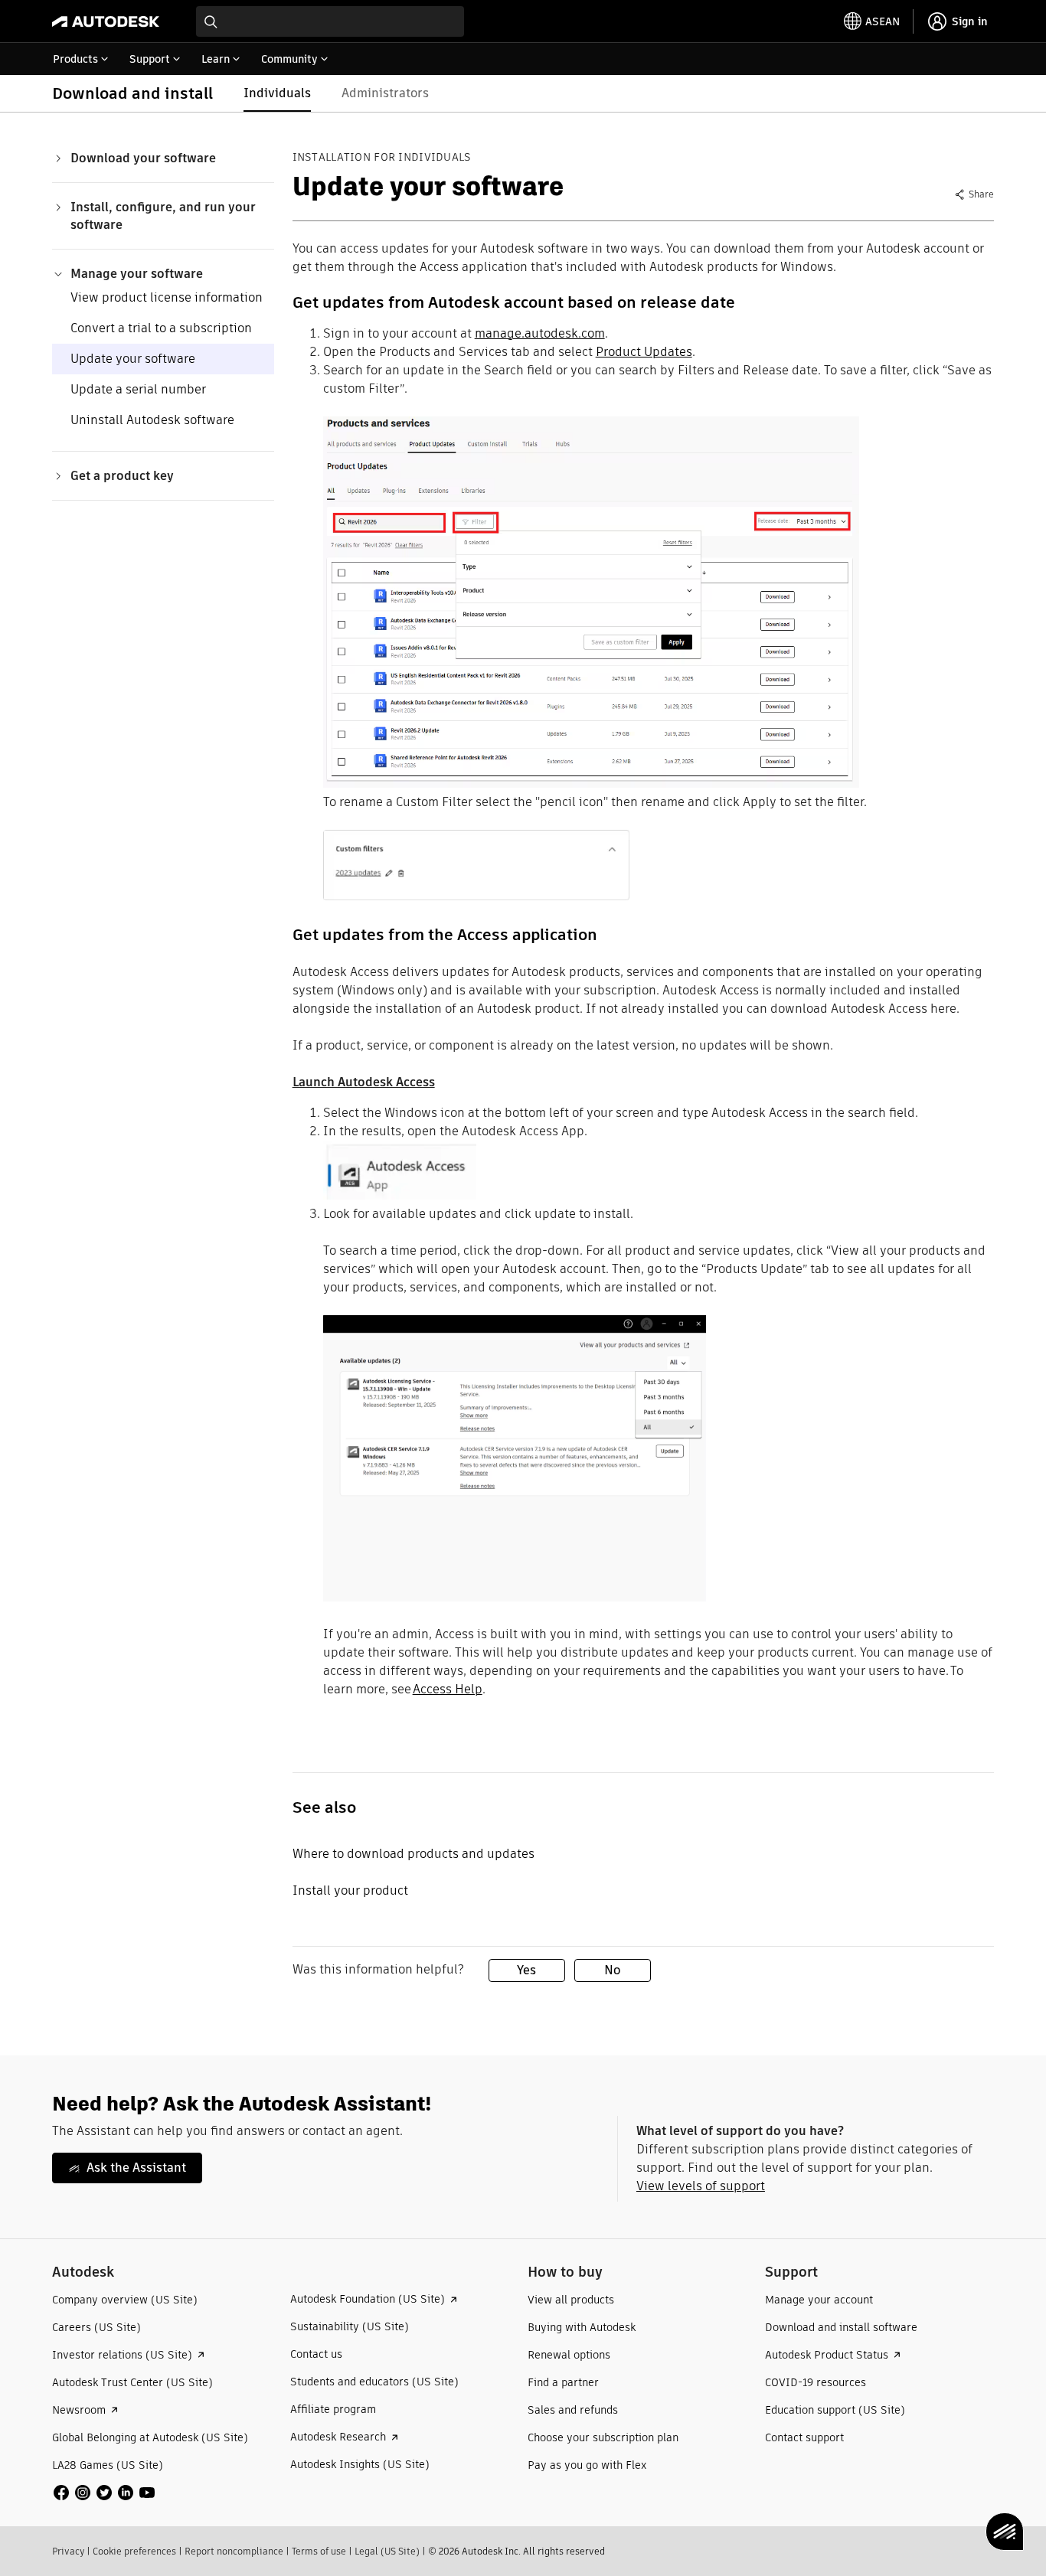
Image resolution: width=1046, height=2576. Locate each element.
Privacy (68, 2551)
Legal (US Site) (387, 2551)
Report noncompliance (234, 2551)
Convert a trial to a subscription (161, 328)
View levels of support (701, 2186)
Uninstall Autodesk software (152, 420)
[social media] (104, 2493)
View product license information (167, 297)
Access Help (448, 1689)
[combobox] (330, 21)
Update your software (133, 359)
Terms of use (319, 2551)
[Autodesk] (106, 21)
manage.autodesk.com (540, 333)
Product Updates (644, 352)
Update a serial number (138, 389)
